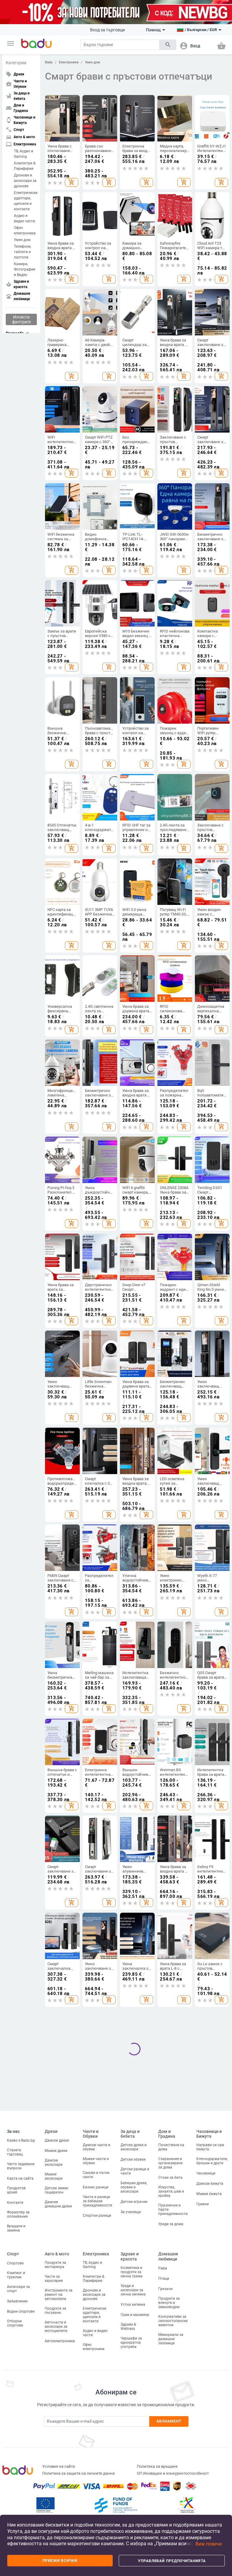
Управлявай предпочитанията (172, 2561)
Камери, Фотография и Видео (25, 269)
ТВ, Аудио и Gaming (24, 154)
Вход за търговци (107, 30)
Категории (16, 63)
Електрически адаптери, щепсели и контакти (25, 201)
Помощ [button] (153, 30)
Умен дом (22, 240)
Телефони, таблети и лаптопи (23, 252)
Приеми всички (60, 2561)
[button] (11, 43)
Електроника (69, 62)
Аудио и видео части (24, 218)
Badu (49, 62)
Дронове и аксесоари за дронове (25, 181)
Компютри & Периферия (25, 166)
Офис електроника (25, 230)
